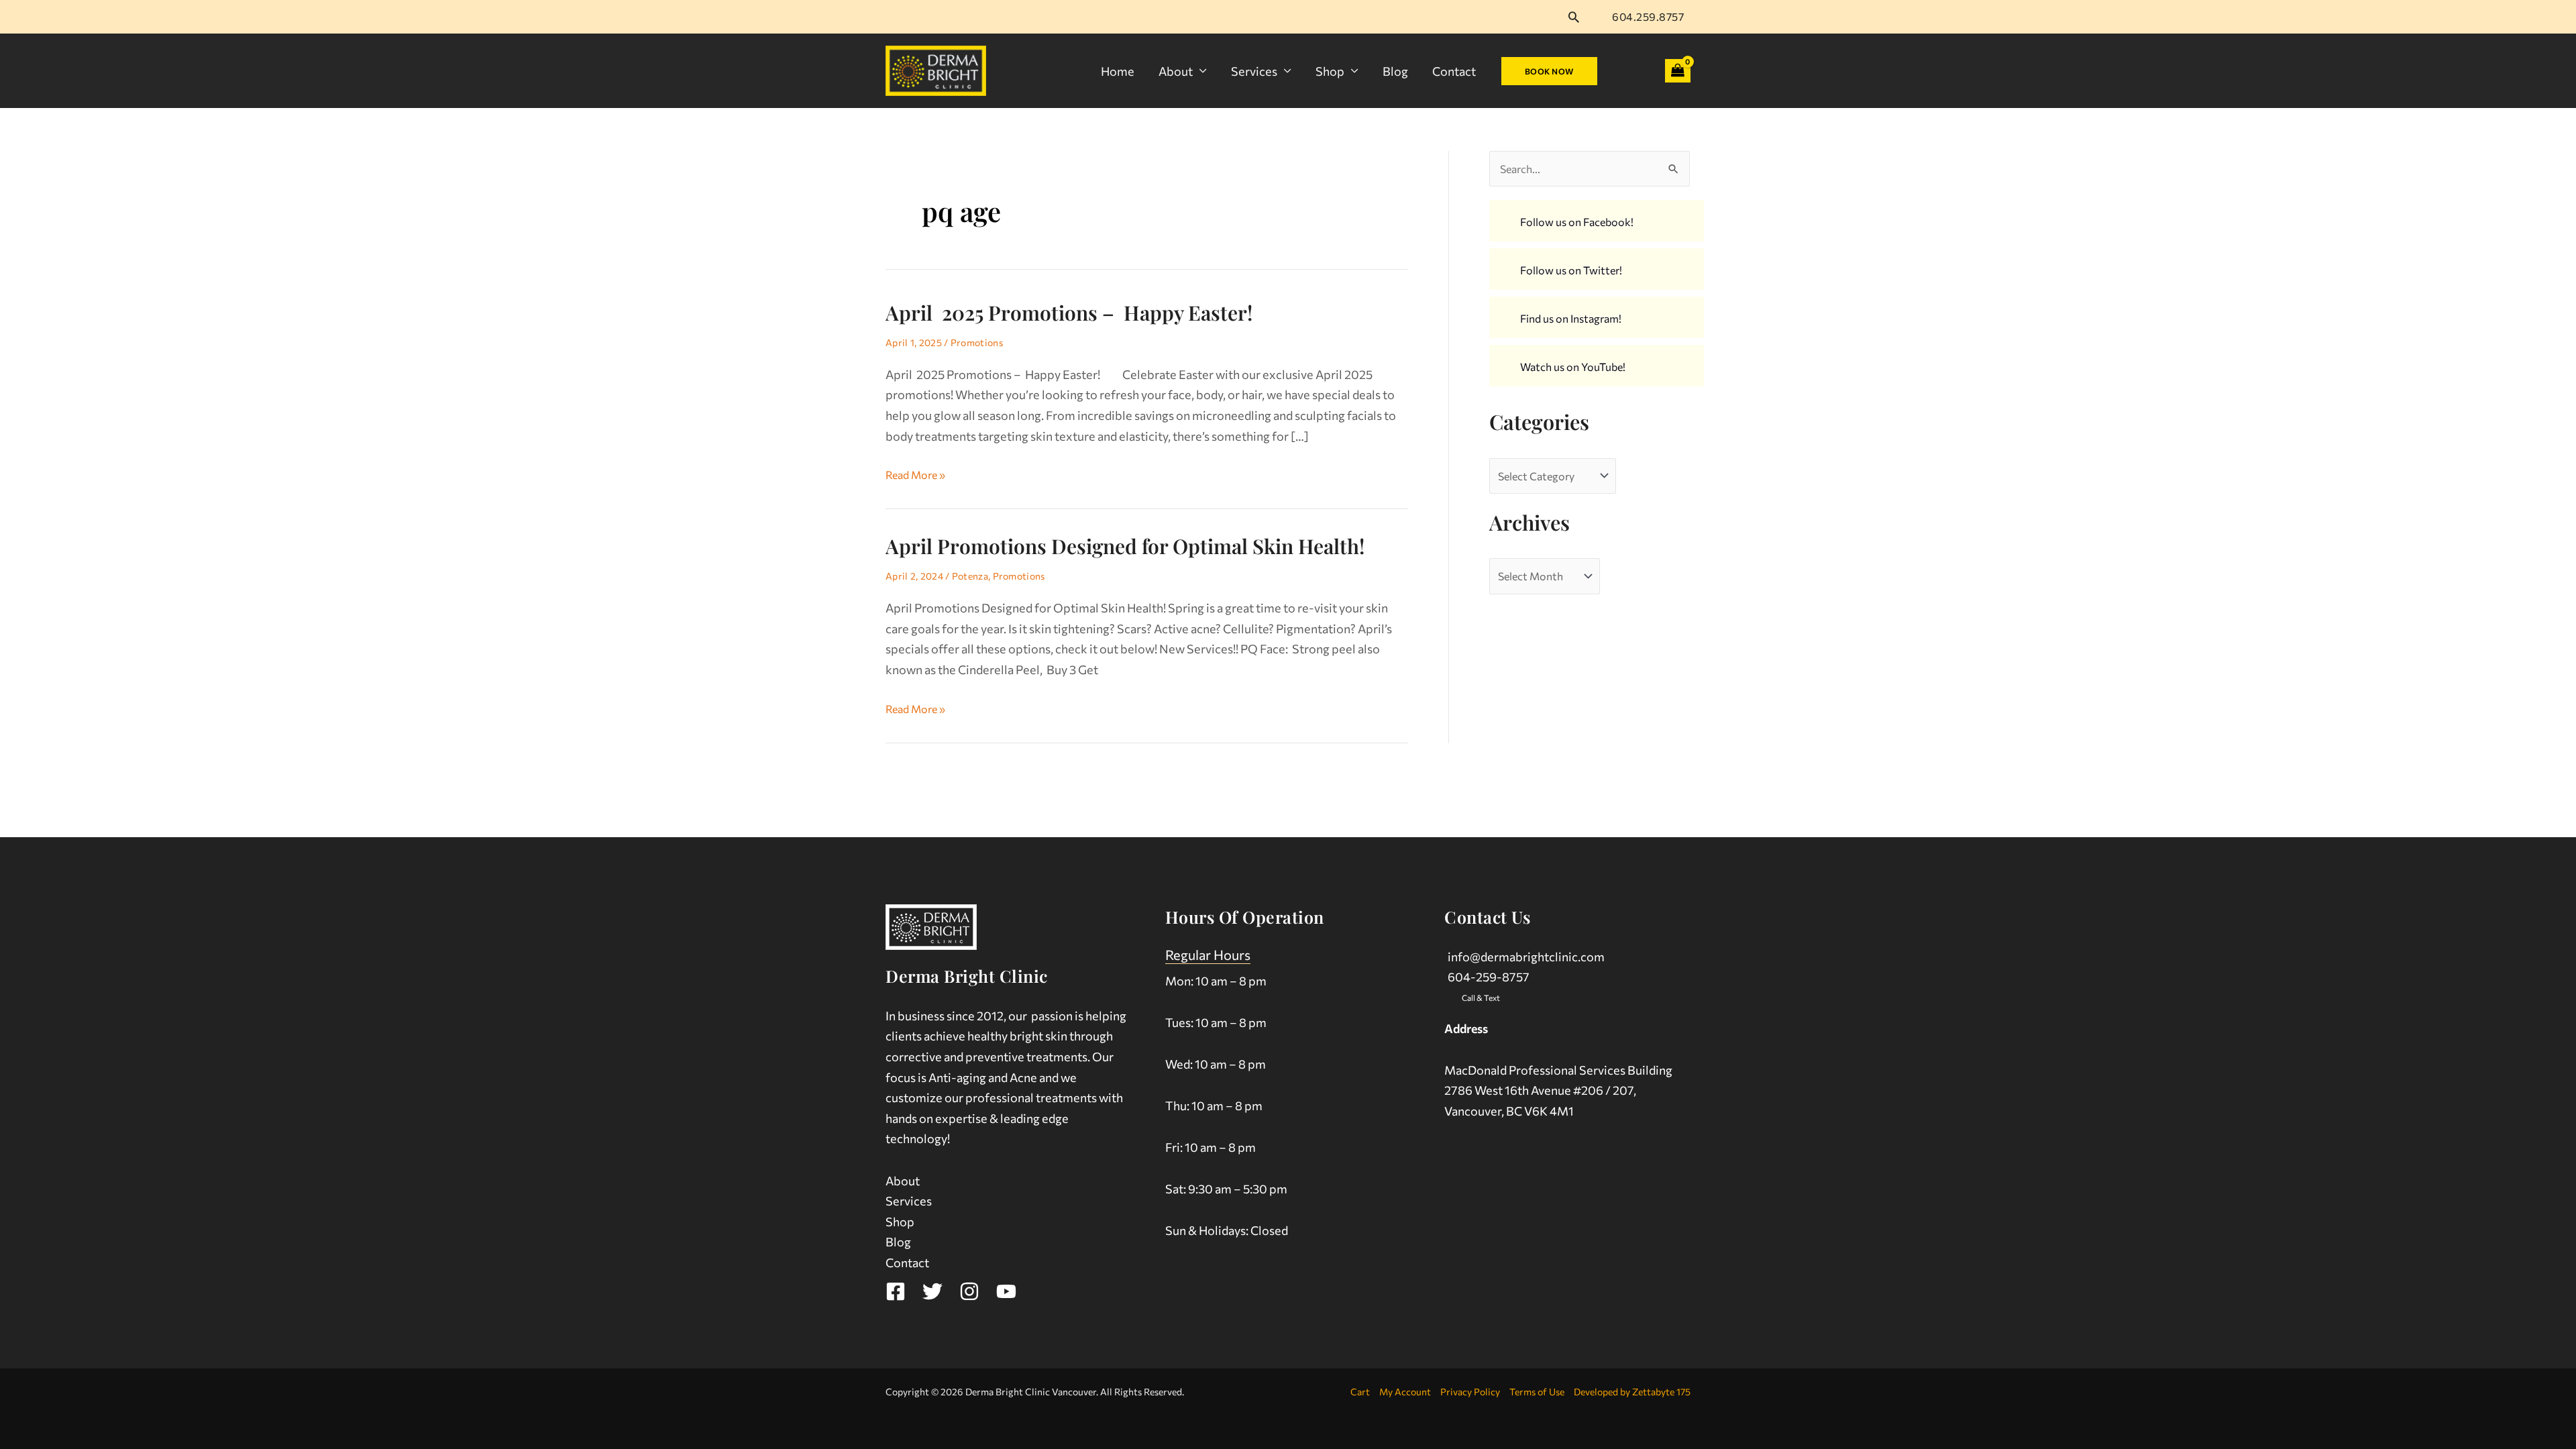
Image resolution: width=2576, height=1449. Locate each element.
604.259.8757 (1648, 16)
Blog (1395, 71)
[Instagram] (969, 1291)
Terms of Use (1537, 1392)
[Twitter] (932, 1291)
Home (1118, 71)
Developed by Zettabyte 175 (1632, 1392)
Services (1254, 71)
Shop (1330, 71)
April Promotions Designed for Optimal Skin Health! (1125, 546)
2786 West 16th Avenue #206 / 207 (1539, 1090)
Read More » (915, 473)
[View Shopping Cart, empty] (1678, 71)
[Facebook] (896, 1291)
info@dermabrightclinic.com (1526, 957)
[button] (1574, 17)
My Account (1405, 1392)
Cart (1360, 1392)
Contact (1454, 71)
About (1176, 71)
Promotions (977, 342)
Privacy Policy (1470, 1392)
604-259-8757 (1489, 977)
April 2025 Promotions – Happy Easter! (1083, 313)
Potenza (970, 576)
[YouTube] (1006, 1291)
